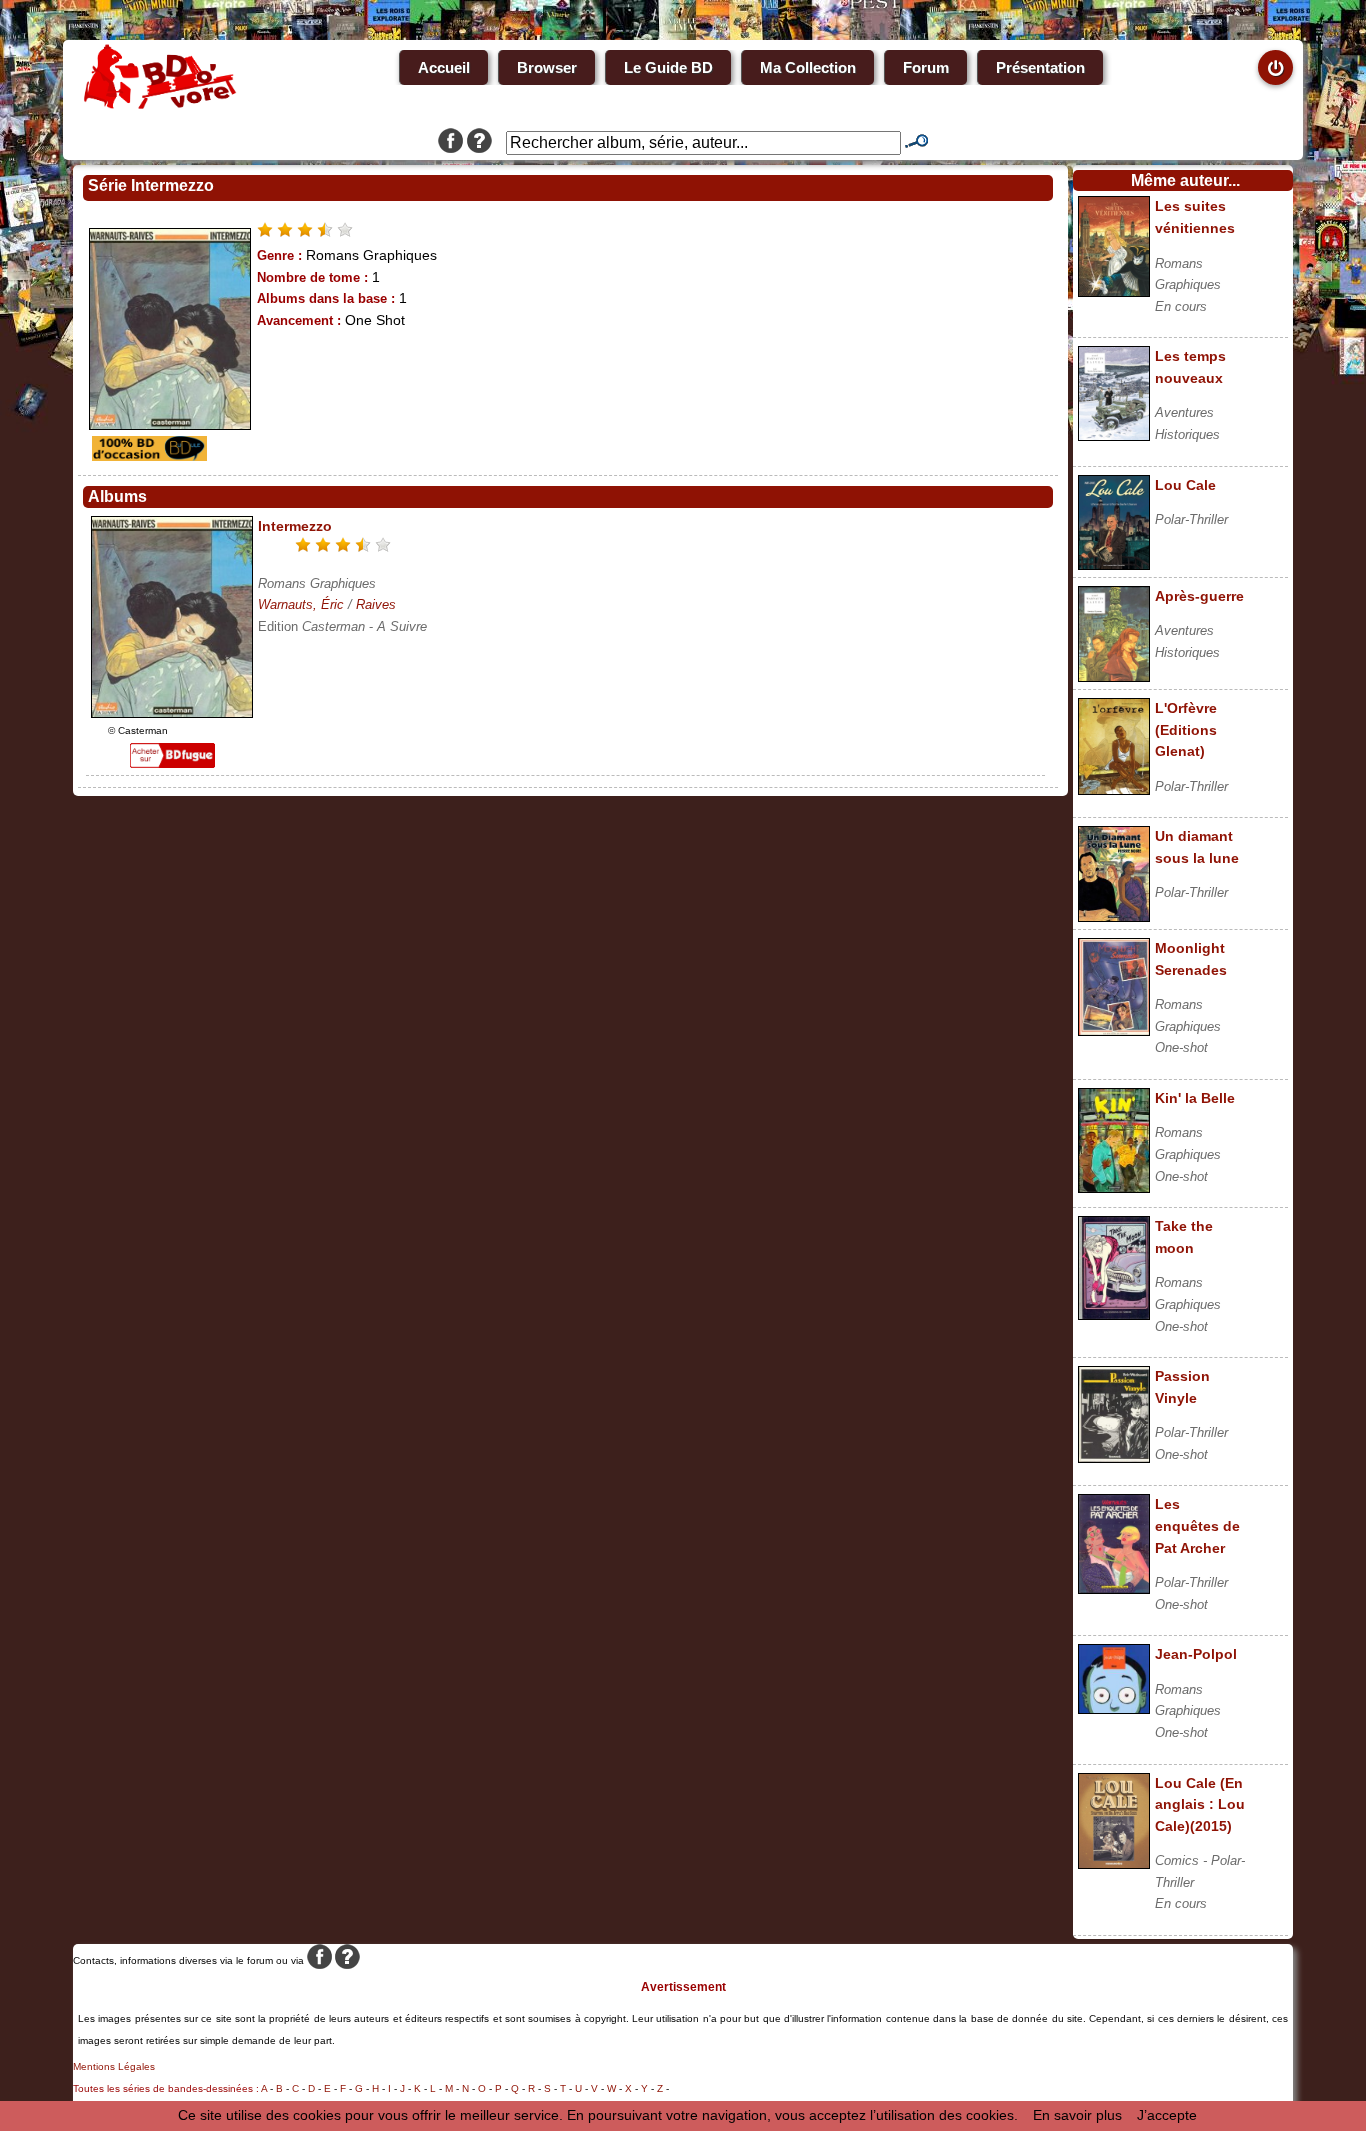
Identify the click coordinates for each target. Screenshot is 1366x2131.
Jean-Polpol (1196, 1654)
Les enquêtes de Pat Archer (1197, 1525)
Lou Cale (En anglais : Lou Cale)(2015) (1200, 1804)
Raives (376, 604)
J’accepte (1167, 2115)
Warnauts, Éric (301, 604)
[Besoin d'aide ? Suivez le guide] (479, 143)
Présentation (1040, 67)
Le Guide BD (668, 67)
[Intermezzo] (172, 713)
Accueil (444, 67)
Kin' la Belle (1195, 1098)
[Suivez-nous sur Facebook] (450, 143)
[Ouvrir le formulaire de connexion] (1275, 67)
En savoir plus (1077, 2115)
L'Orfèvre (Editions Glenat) (1186, 729)
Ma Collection (808, 67)
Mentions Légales (114, 2066)
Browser (547, 67)
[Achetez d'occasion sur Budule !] (147, 456)
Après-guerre (1199, 596)
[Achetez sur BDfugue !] (172, 763)
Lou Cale (1185, 485)
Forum (926, 67)
